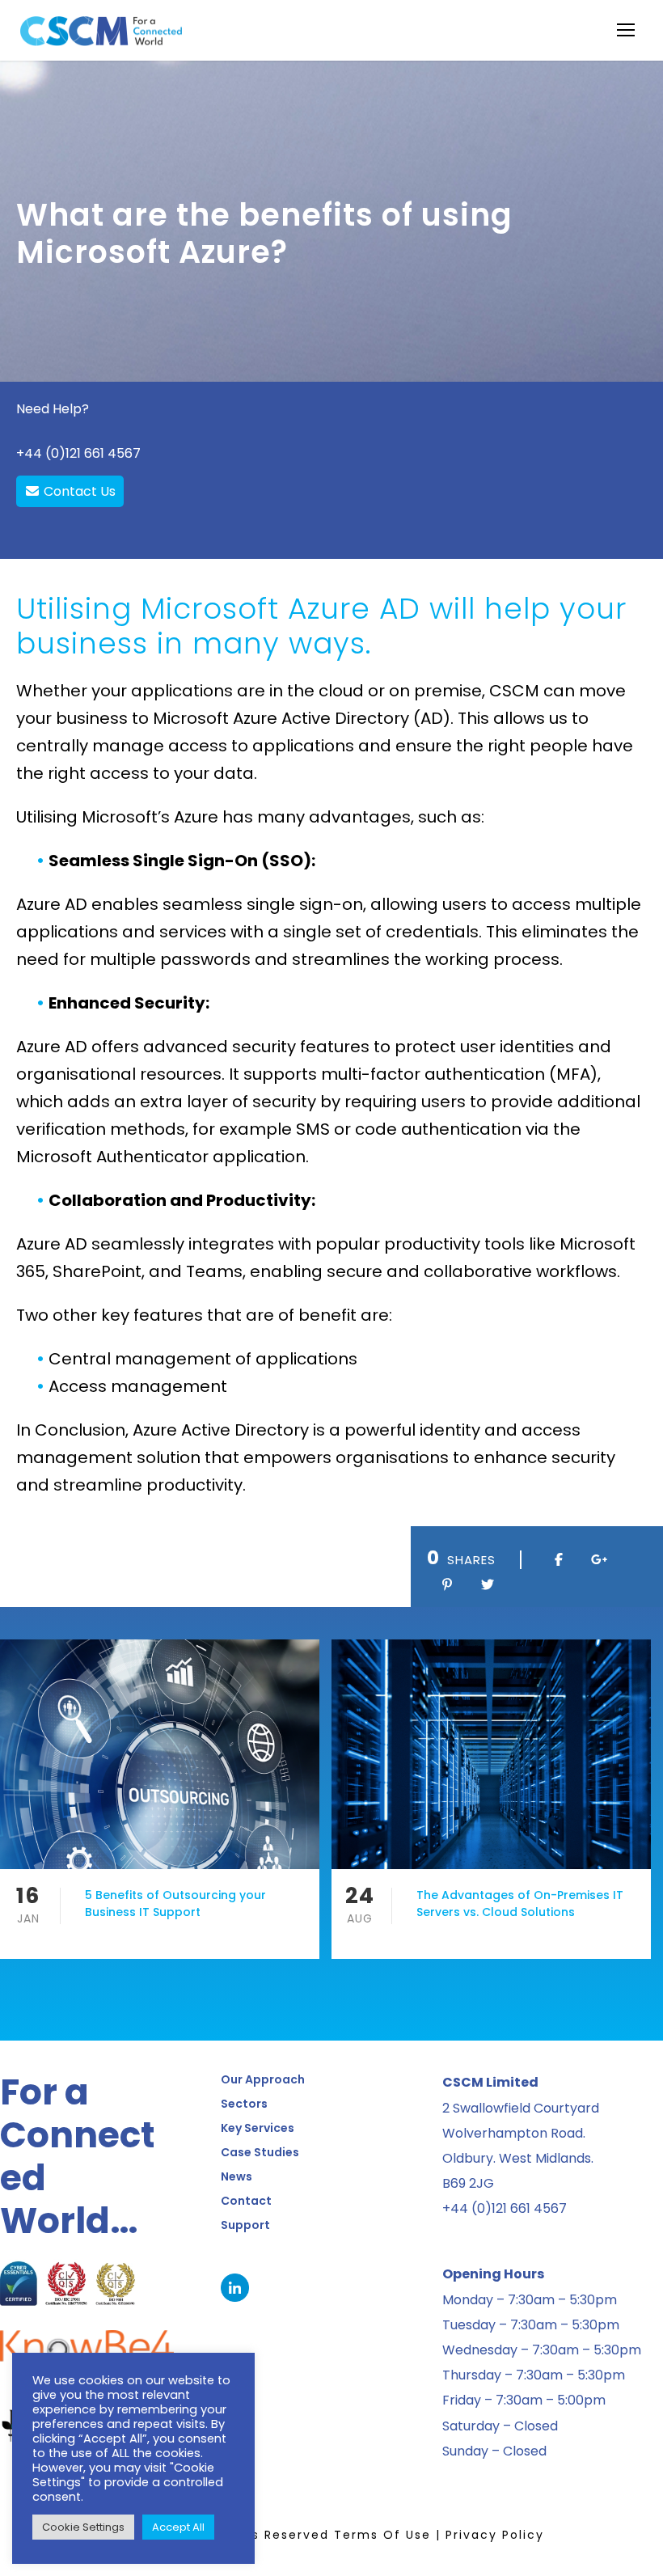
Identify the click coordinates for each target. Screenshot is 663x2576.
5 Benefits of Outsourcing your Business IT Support (175, 1903)
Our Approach (263, 2079)
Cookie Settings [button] (83, 2527)
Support (245, 2225)
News (236, 2176)
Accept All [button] (178, 2527)
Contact (246, 2201)
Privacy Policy (495, 2535)
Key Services (258, 2128)
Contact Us (78, 491)
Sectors (244, 2104)
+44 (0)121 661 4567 (78, 453)
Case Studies (260, 2152)
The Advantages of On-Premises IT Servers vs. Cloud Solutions (520, 1903)
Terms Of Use (382, 2535)
